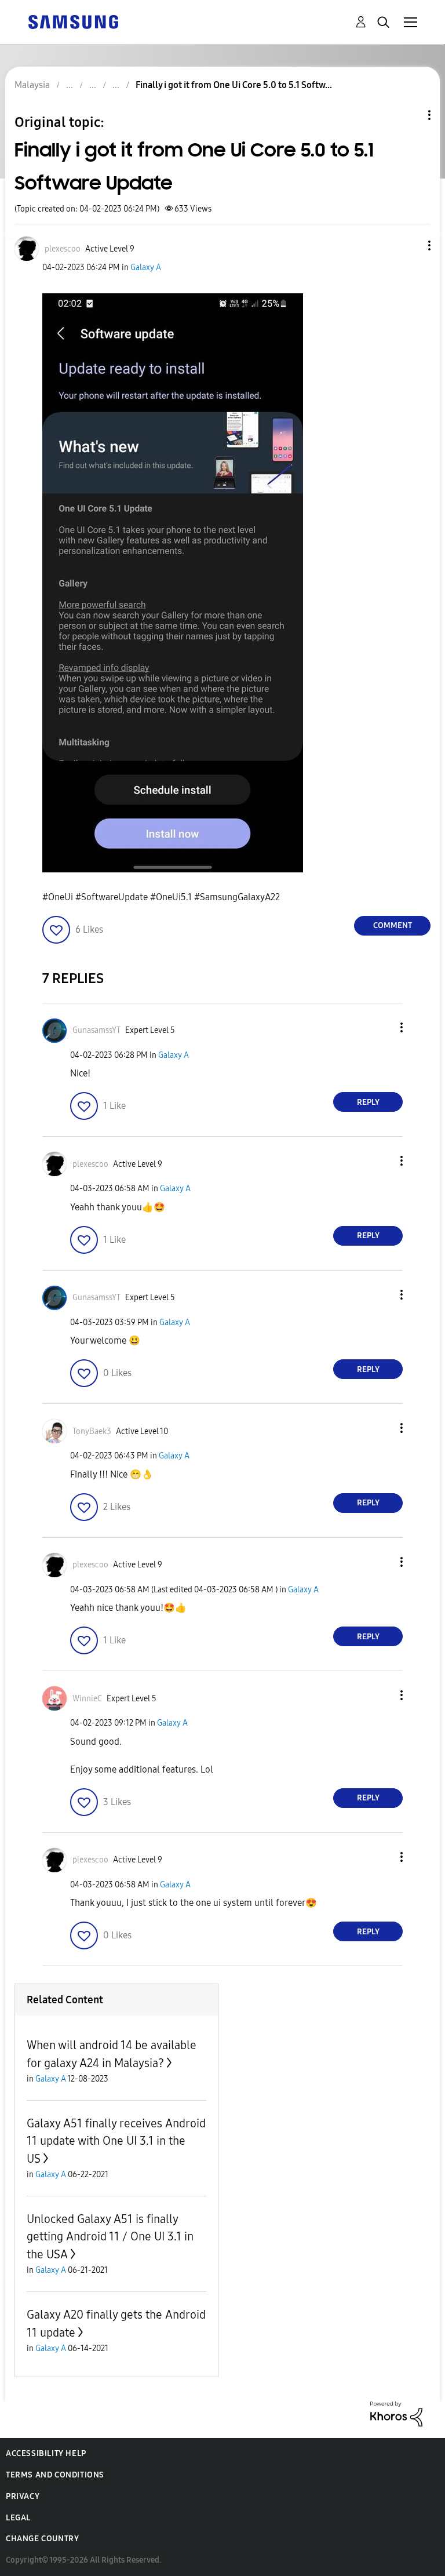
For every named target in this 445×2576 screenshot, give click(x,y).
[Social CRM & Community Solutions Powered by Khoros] (396, 2413)
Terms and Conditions (55, 2475)
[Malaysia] (73, 21)
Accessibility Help (46, 2453)
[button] (410, 245)
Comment (393, 925)
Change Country (42, 2539)
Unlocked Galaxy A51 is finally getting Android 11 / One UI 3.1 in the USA (110, 2237)
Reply (368, 1102)
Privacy (23, 2496)
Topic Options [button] (410, 115)
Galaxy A (146, 268)
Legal (18, 2518)
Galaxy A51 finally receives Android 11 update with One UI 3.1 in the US (116, 2141)
